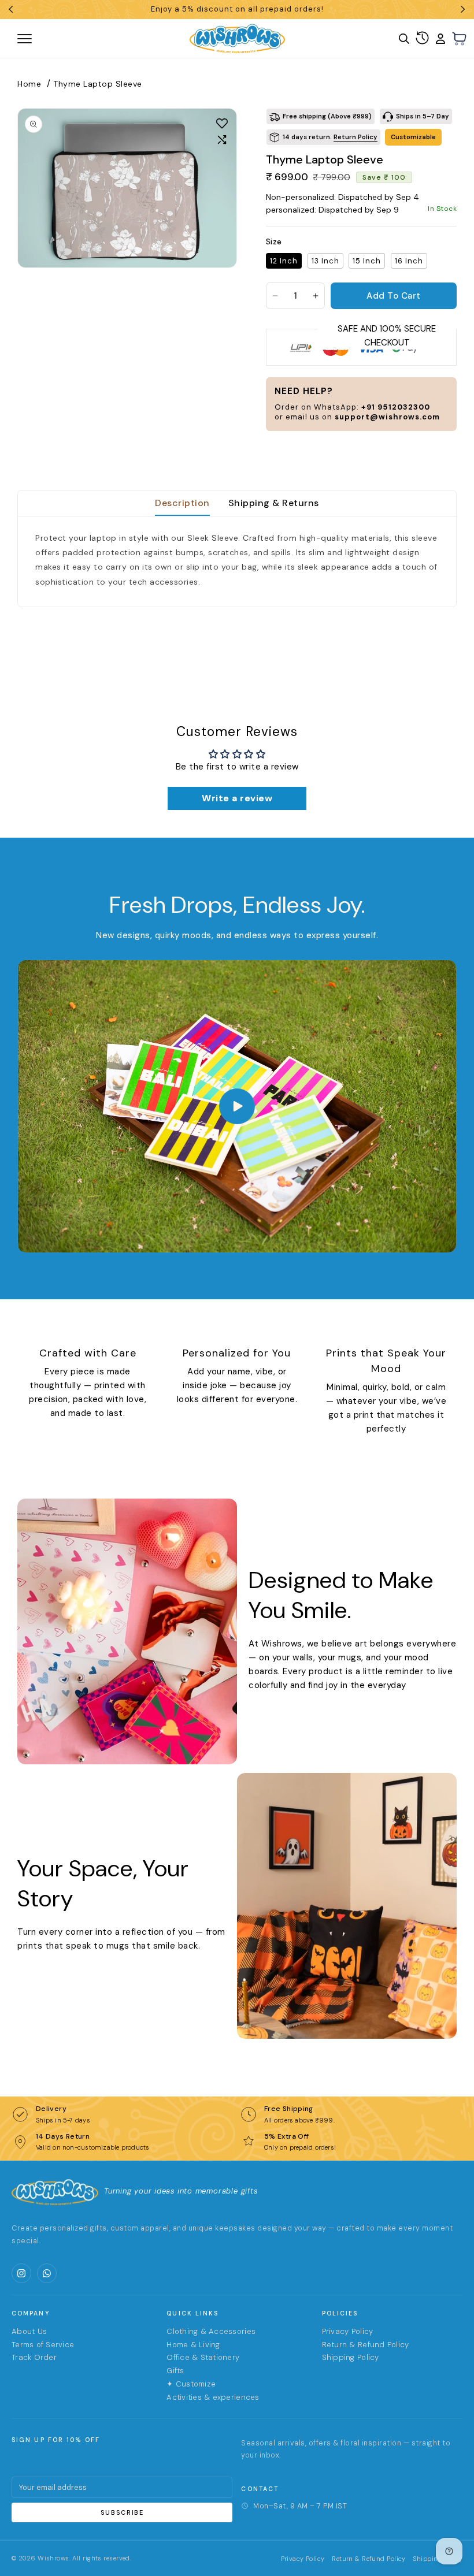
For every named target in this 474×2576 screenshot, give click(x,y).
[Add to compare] (222, 140)
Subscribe (122, 2512)
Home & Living (193, 2345)
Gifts (175, 2371)
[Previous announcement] (11, 9)
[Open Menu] (66, 39)
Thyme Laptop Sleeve (98, 84)
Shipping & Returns (274, 503)
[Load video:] (237, 1106)
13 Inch (325, 261)
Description (182, 503)
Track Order (34, 2357)
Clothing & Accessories (211, 2331)
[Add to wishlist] (222, 123)
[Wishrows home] (55, 2192)
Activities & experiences (213, 2397)
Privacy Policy (348, 2331)
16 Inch (409, 261)
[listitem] (21, 2273)
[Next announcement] (463, 9)
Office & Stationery (203, 2357)
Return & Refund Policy (366, 2345)
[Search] (404, 39)
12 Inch (284, 261)
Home (29, 84)
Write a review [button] (237, 798)
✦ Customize (191, 2384)
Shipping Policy (351, 2357)
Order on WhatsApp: (352, 407)
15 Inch (367, 261)
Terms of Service (43, 2345)
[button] (460, 39)
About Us (29, 2331)
